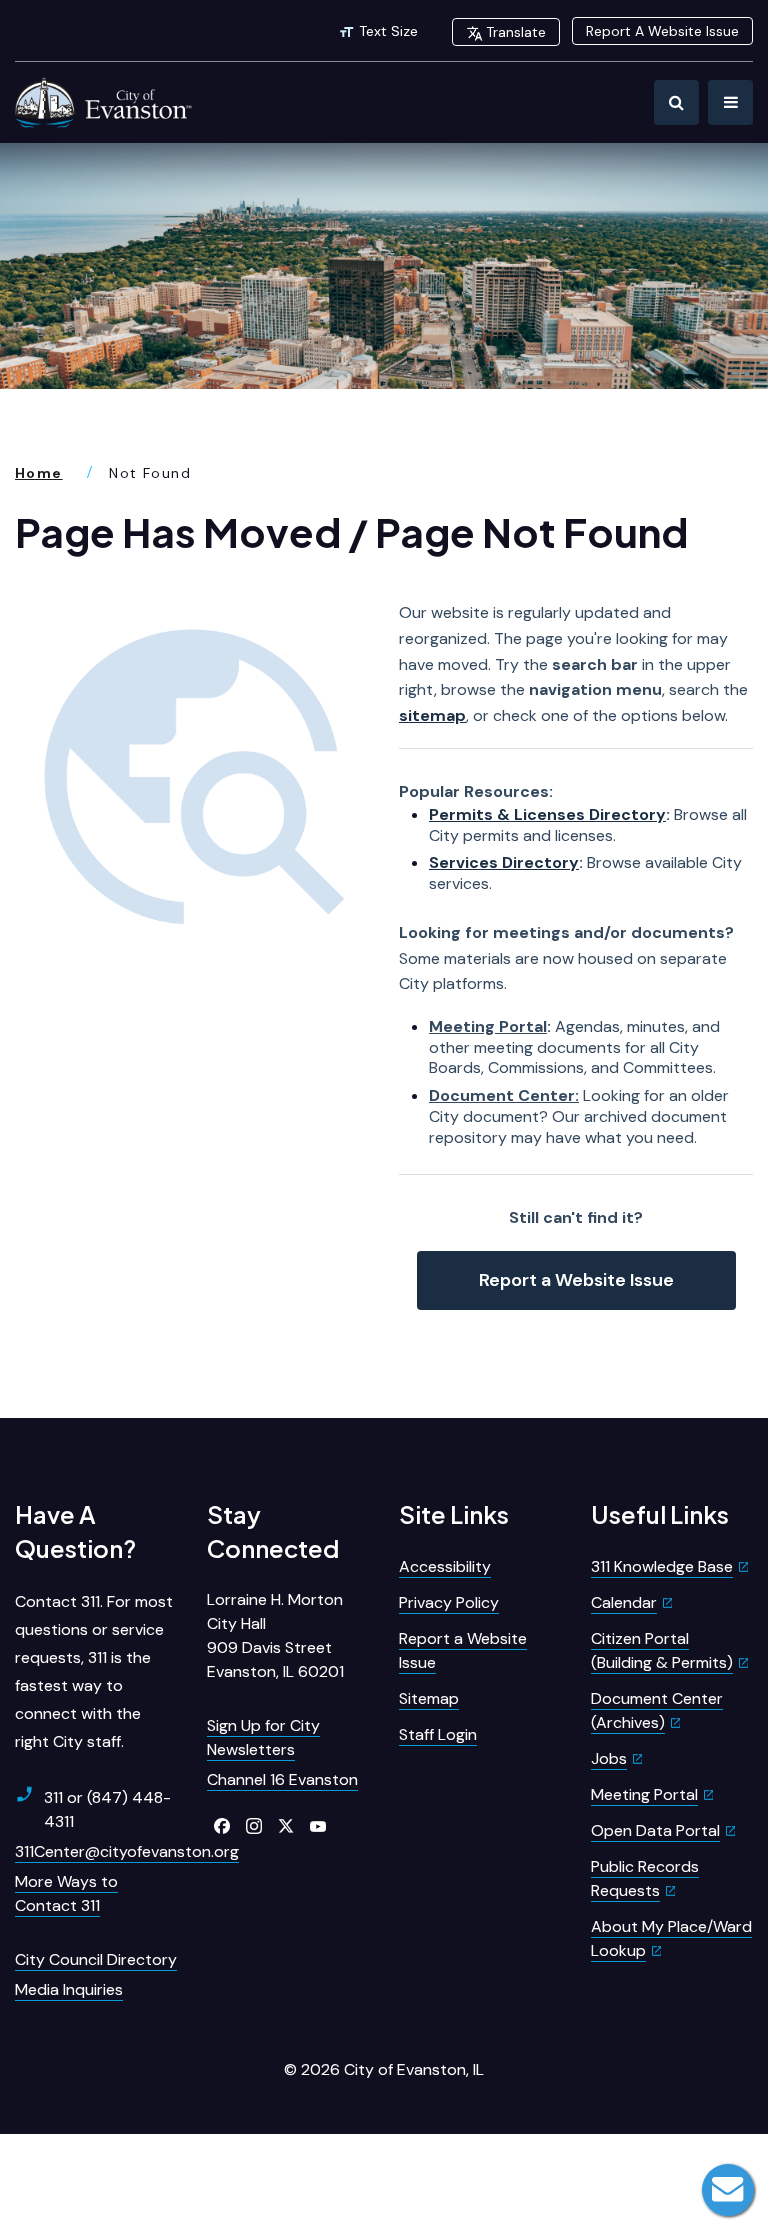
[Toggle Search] (676, 102)
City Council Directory (96, 1959)
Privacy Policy (449, 1602)
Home (39, 473)
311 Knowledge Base (662, 1566)
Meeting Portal (488, 1026)
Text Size (388, 31)
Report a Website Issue (576, 1280)
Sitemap (429, 1698)
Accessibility (445, 1566)
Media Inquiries (69, 1989)
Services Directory (504, 862)
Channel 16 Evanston (282, 1779)
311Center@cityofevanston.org (127, 1851)
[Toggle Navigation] (730, 102)
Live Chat (728, 2190)
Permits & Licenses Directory (547, 814)
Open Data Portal (655, 1830)
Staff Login (438, 1734)
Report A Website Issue (662, 31)
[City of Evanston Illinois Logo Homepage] (105, 102)
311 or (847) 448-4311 (107, 1809)
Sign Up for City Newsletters (263, 1737)
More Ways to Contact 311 (66, 1893)
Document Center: (504, 1095)
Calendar (624, 1602)
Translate (516, 32)
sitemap (432, 715)
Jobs (609, 1758)
